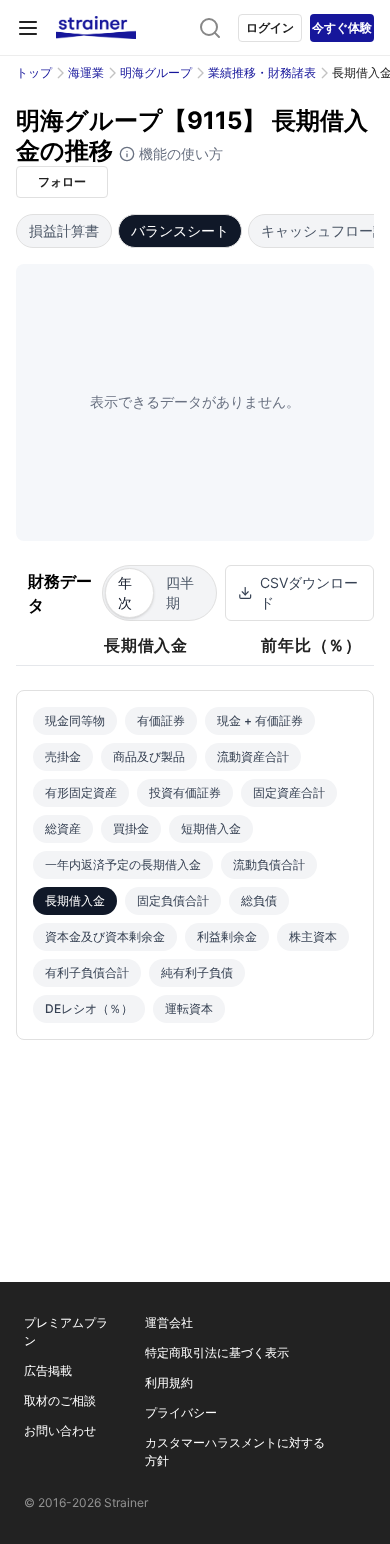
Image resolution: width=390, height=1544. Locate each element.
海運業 (86, 72)
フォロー (62, 181)
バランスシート (180, 230)
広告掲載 (48, 1370)
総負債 (259, 900)
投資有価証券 (185, 792)
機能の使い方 (179, 153)
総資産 (63, 828)
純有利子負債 (197, 972)
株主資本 (313, 936)
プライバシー (181, 1412)
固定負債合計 (173, 900)
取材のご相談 (60, 1400)
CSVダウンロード (309, 592)
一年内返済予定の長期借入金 (123, 864)
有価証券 (161, 720)
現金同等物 (75, 720)
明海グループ (156, 72)
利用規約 (169, 1382)
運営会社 (169, 1322)
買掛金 (131, 828)
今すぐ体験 (342, 27)
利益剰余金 (227, 936)
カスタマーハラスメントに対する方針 (235, 1451)
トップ (34, 72)
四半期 (180, 592)
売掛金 (63, 756)
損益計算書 (64, 230)
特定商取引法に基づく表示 (217, 1352)
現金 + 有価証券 (260, 720)
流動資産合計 (253, 756)
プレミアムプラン (66, 1331)
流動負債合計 (269, 864)
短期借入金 (211, 828)
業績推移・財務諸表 (262, 72)
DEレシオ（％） (89, 1008)
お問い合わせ (60, 1430)
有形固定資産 (81, 792)
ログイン (270, 27)
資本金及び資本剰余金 (105, 936)
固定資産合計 (289, 792)
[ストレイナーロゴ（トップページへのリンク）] (96, 28)
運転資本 (189, 1008)
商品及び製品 (149, 756)
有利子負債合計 (87, 972)
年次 (125, 592)
